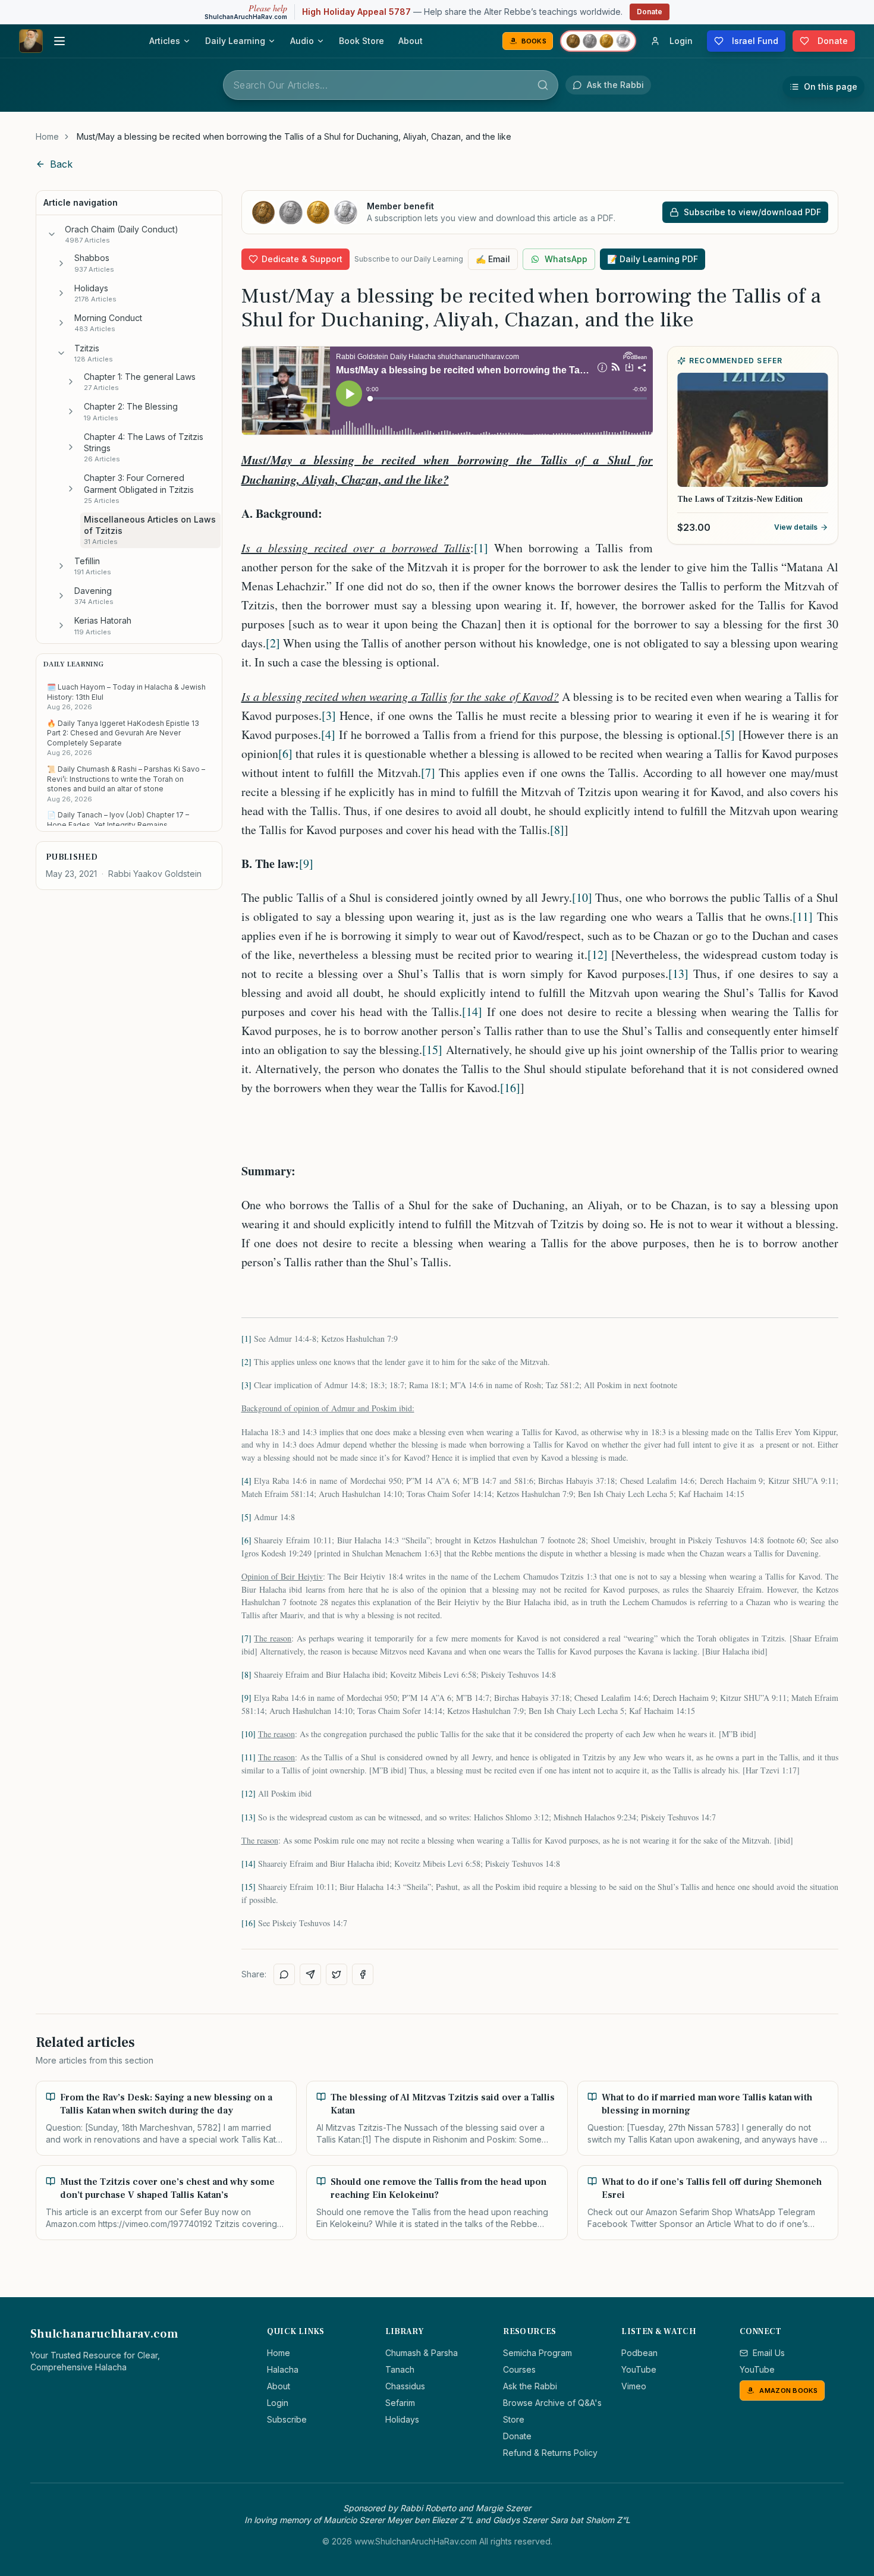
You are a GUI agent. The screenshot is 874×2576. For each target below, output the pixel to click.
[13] (678, 974)
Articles (165, 41)
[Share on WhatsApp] (284, 1974)
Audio (302, 41)
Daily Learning (235, 41)
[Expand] (61, 263)
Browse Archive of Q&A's (552, 2403)
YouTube (639, 2369)
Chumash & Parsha (422, 2353)
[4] (328, 735)
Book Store (361, 41)
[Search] (543, 85)
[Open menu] (59, 41)
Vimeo (634, 2386)
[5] (728, 735)
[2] (273, 643)
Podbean (639, 2353)
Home (47, 136)
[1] (481, 548)
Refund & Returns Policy (550, 2453)
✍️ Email (493, 259)
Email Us (769, 2353)
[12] (598, 954)
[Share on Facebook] (363, 1974)
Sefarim (400, 2403)
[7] (428, 773)
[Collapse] (52, 234)
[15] (432, 1050)
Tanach (400, 2369)
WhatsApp (566, 259)
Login (278, 2403)
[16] (510, 1088)
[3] (329, 715)
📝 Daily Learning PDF (653, 259)
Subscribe (287, 2419)
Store (514, 2419)
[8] (557, 830)
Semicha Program (537, 2353)
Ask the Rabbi (530, 2386)
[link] (294, 137)
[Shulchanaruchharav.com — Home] (31, 41)
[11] (803, 916)
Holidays (402, 2419)
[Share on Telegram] (310, 1974)
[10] (582, 897)
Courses (519, 2369)
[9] (306, 864)
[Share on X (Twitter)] (337, 1974)
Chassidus (405, 2386)
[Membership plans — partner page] (598, 41)
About (411, 41)
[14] (472, 1012)
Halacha (283, 2369)
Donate (650, 12)
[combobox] (391, 85)
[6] (285, 754)
